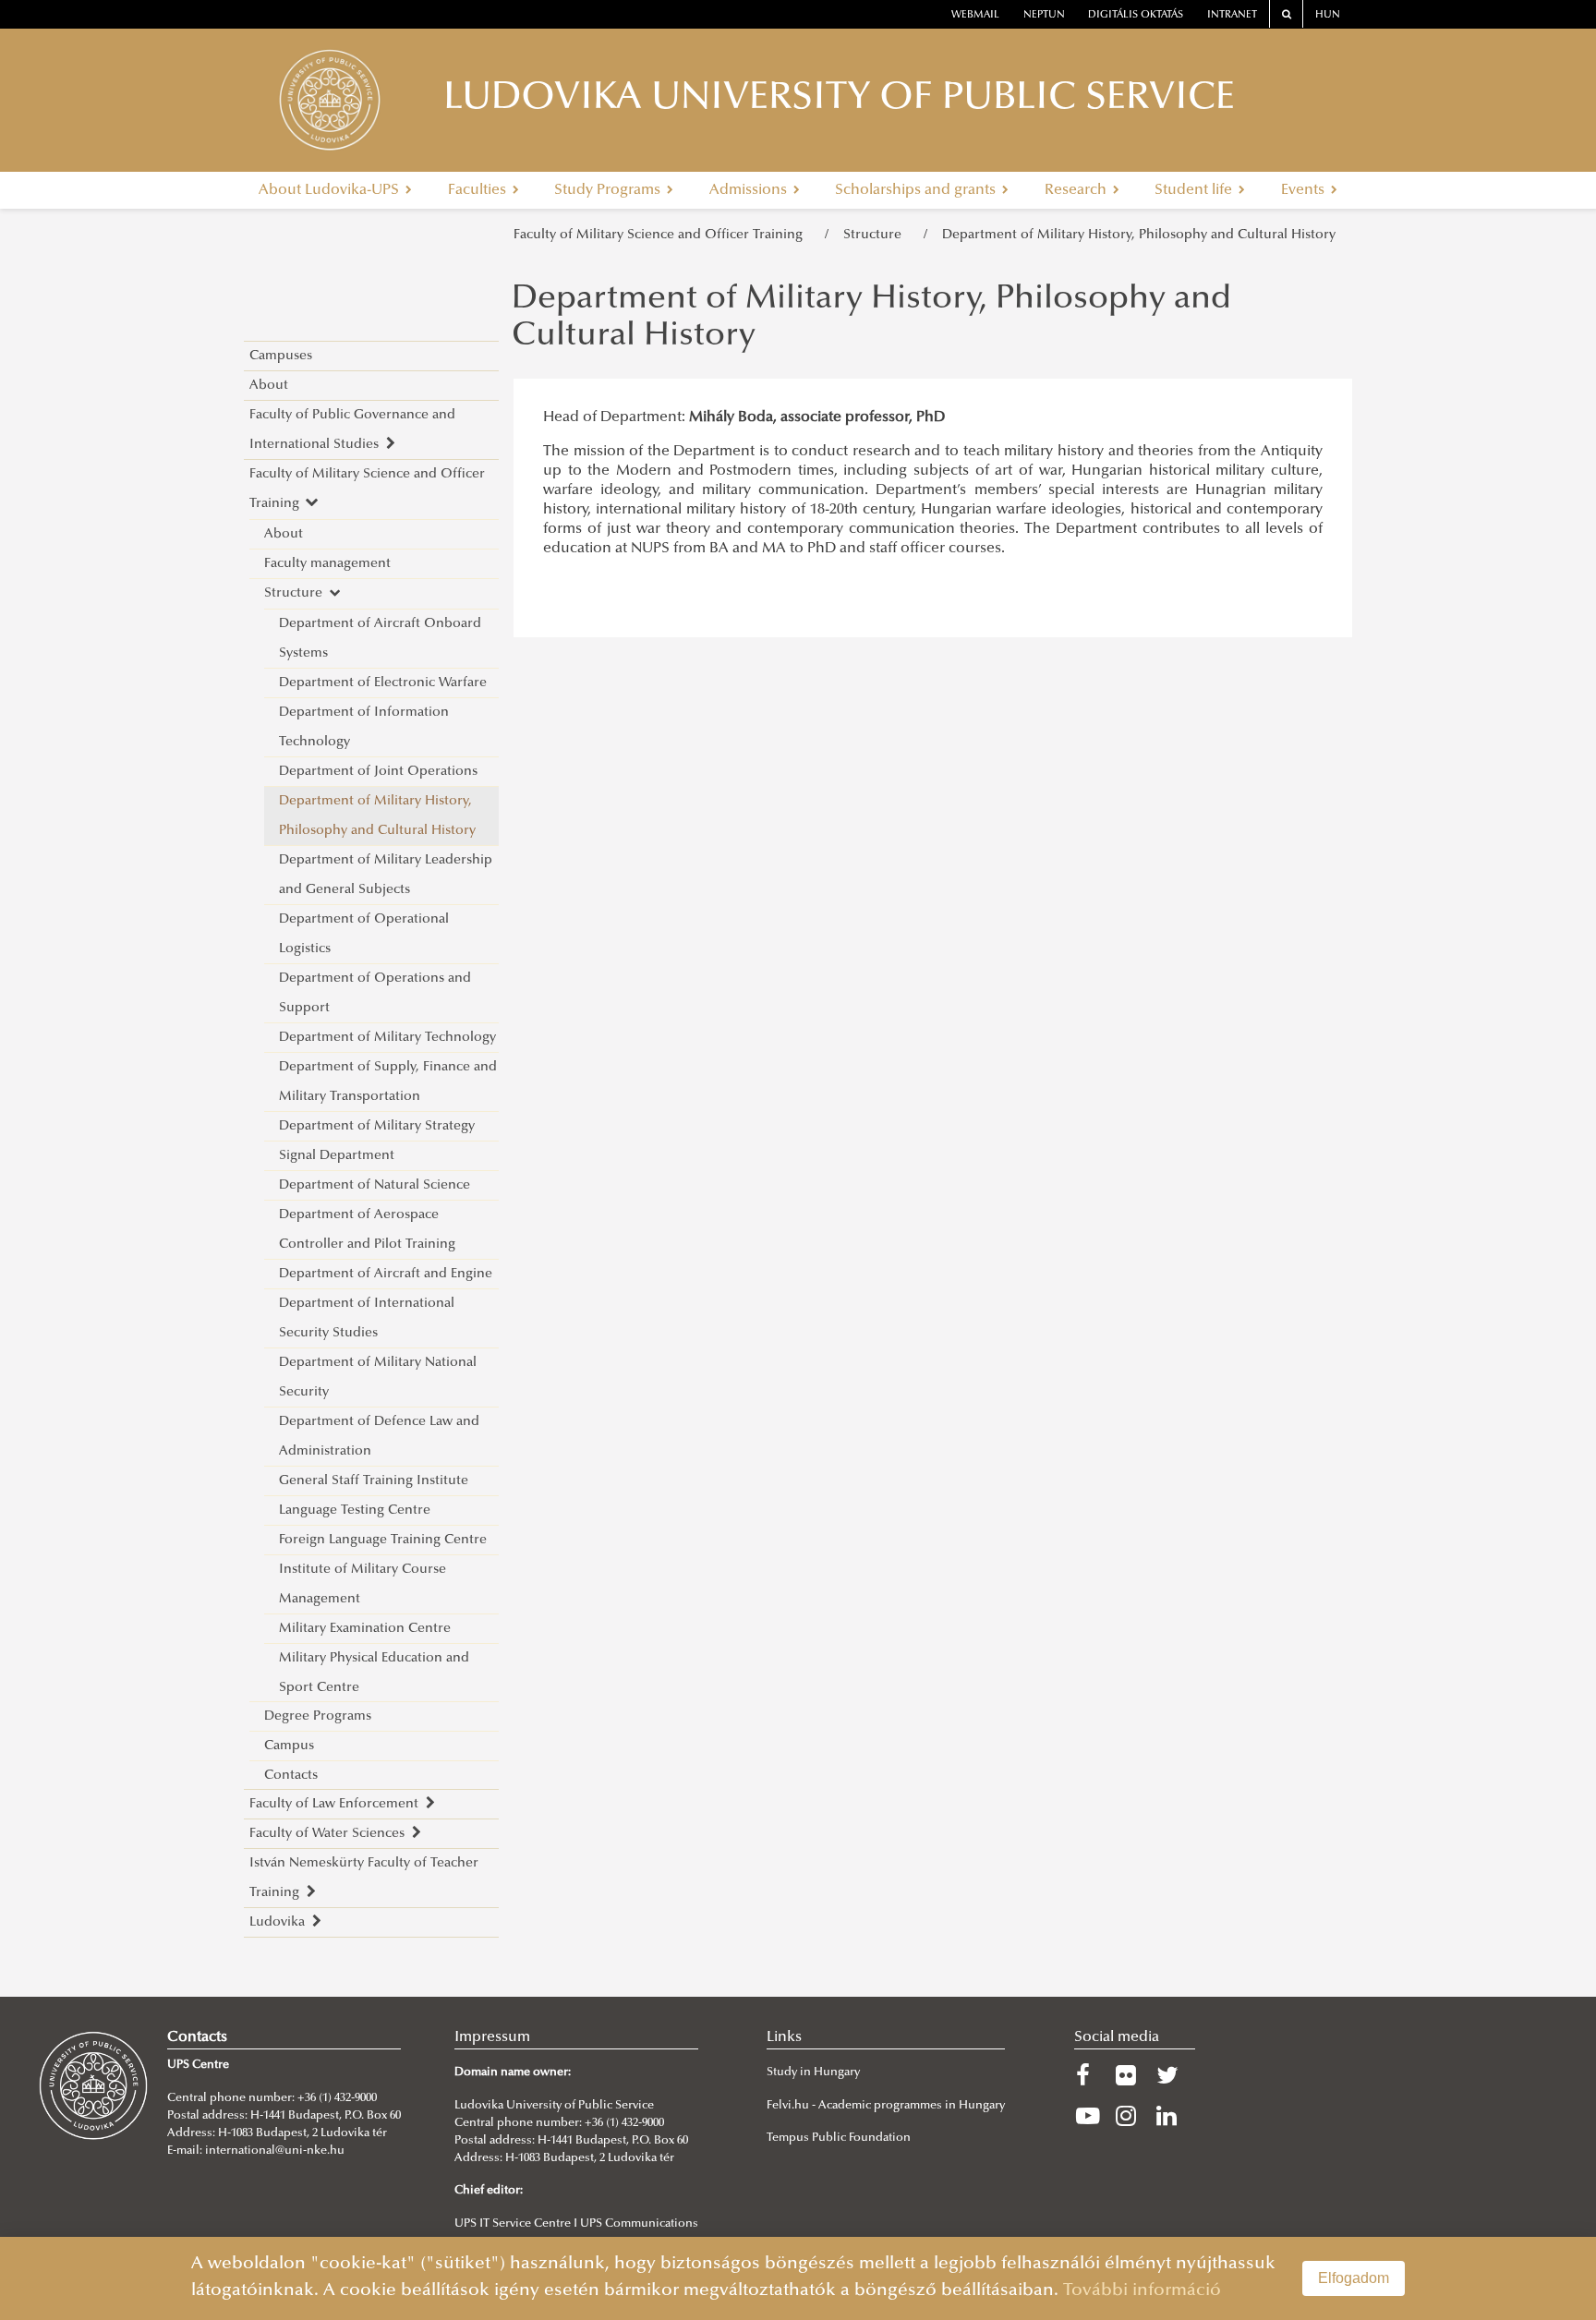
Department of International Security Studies (367, 1318)
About (269, 386)
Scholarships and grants (917, 190)
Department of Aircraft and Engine (386, 1274)
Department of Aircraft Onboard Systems (380, 639)
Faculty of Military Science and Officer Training (662, 235)
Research (1077, 190)
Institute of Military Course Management (363, 1584)
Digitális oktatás (1136, 15)
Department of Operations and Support (375, 993)
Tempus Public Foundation (839, 2138)
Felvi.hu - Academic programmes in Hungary (886, 2106)
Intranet (1232, 15)
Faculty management (327, 564)
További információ (1142, 2291)
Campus (289, 1746)
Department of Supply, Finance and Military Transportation (388, 1082)
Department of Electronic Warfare (383, 683)
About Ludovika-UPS (331, 190)
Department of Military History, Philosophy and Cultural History (1139, 235)
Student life (1195, 190)
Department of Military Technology (387, 1038)
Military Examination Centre (365, 1629)
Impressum (492, 2037)
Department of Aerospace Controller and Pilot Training (367, 1230)
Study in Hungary (813, 2072)
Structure (876, 235)
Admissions (750, 190)
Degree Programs (318, 1716)
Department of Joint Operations (378, 772)
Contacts (291, 1776)
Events (1305, 190)
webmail (975, 15)
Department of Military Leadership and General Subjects (386, 875)
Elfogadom (1354, 2278)
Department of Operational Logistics (364, 934)
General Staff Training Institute (374, 1481)
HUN (1328, 15)
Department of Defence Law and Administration (379, 1437)
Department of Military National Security (378, 1377)
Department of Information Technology (364, 727)
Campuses (281, 356)
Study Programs (609, 190)
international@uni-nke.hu (275, 2151)
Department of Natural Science (375, 1185)
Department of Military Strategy (377, 1126)
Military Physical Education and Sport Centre (374, 1673)
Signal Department (337, 1156)
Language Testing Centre (355, 1510)
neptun (1044, 15)
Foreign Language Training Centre (383, 1540)
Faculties (479, 190)
